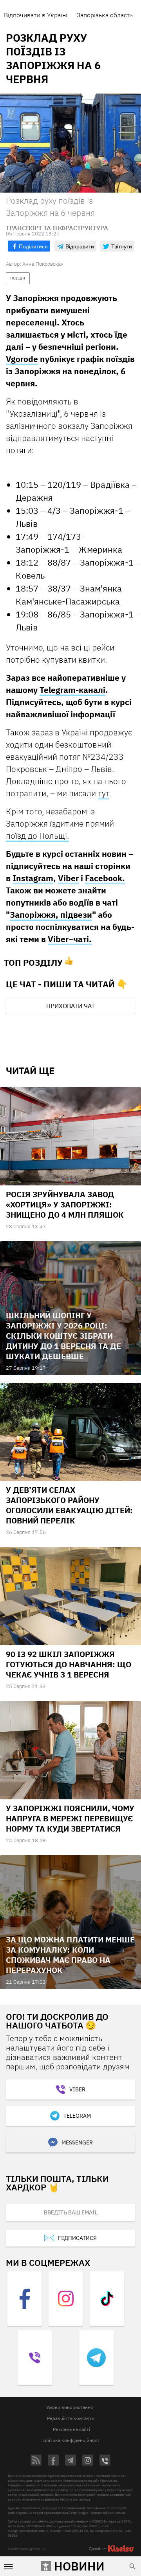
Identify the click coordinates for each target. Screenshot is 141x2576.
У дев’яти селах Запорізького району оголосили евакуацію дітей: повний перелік (69, 1505)
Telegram (77, 2116)
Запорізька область (105, 15)
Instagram (33, 878)
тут (103, 793)
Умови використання (70, 2407)
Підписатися (77, 2238)
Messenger (77, 2142)
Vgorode (22, 359)
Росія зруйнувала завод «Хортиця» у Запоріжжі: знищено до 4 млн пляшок (65, 1204)
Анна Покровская (43, 264)
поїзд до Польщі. (37, 836)
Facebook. (105, 878)
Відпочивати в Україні (36, 15)
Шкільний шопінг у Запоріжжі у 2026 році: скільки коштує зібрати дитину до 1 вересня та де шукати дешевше (63, 1336)
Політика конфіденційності (70, 2440)
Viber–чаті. (70, 939)
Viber (68, 878)
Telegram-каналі (72, 690)
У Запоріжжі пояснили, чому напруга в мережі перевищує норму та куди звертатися (70, 1818)
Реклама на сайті (71, 2429)
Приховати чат (70, 1006)
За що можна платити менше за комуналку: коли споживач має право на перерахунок (70, 1955)
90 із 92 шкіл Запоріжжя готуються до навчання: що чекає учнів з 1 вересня (69, 1664)
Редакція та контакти (71, 2418)
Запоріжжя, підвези (51, 915)
